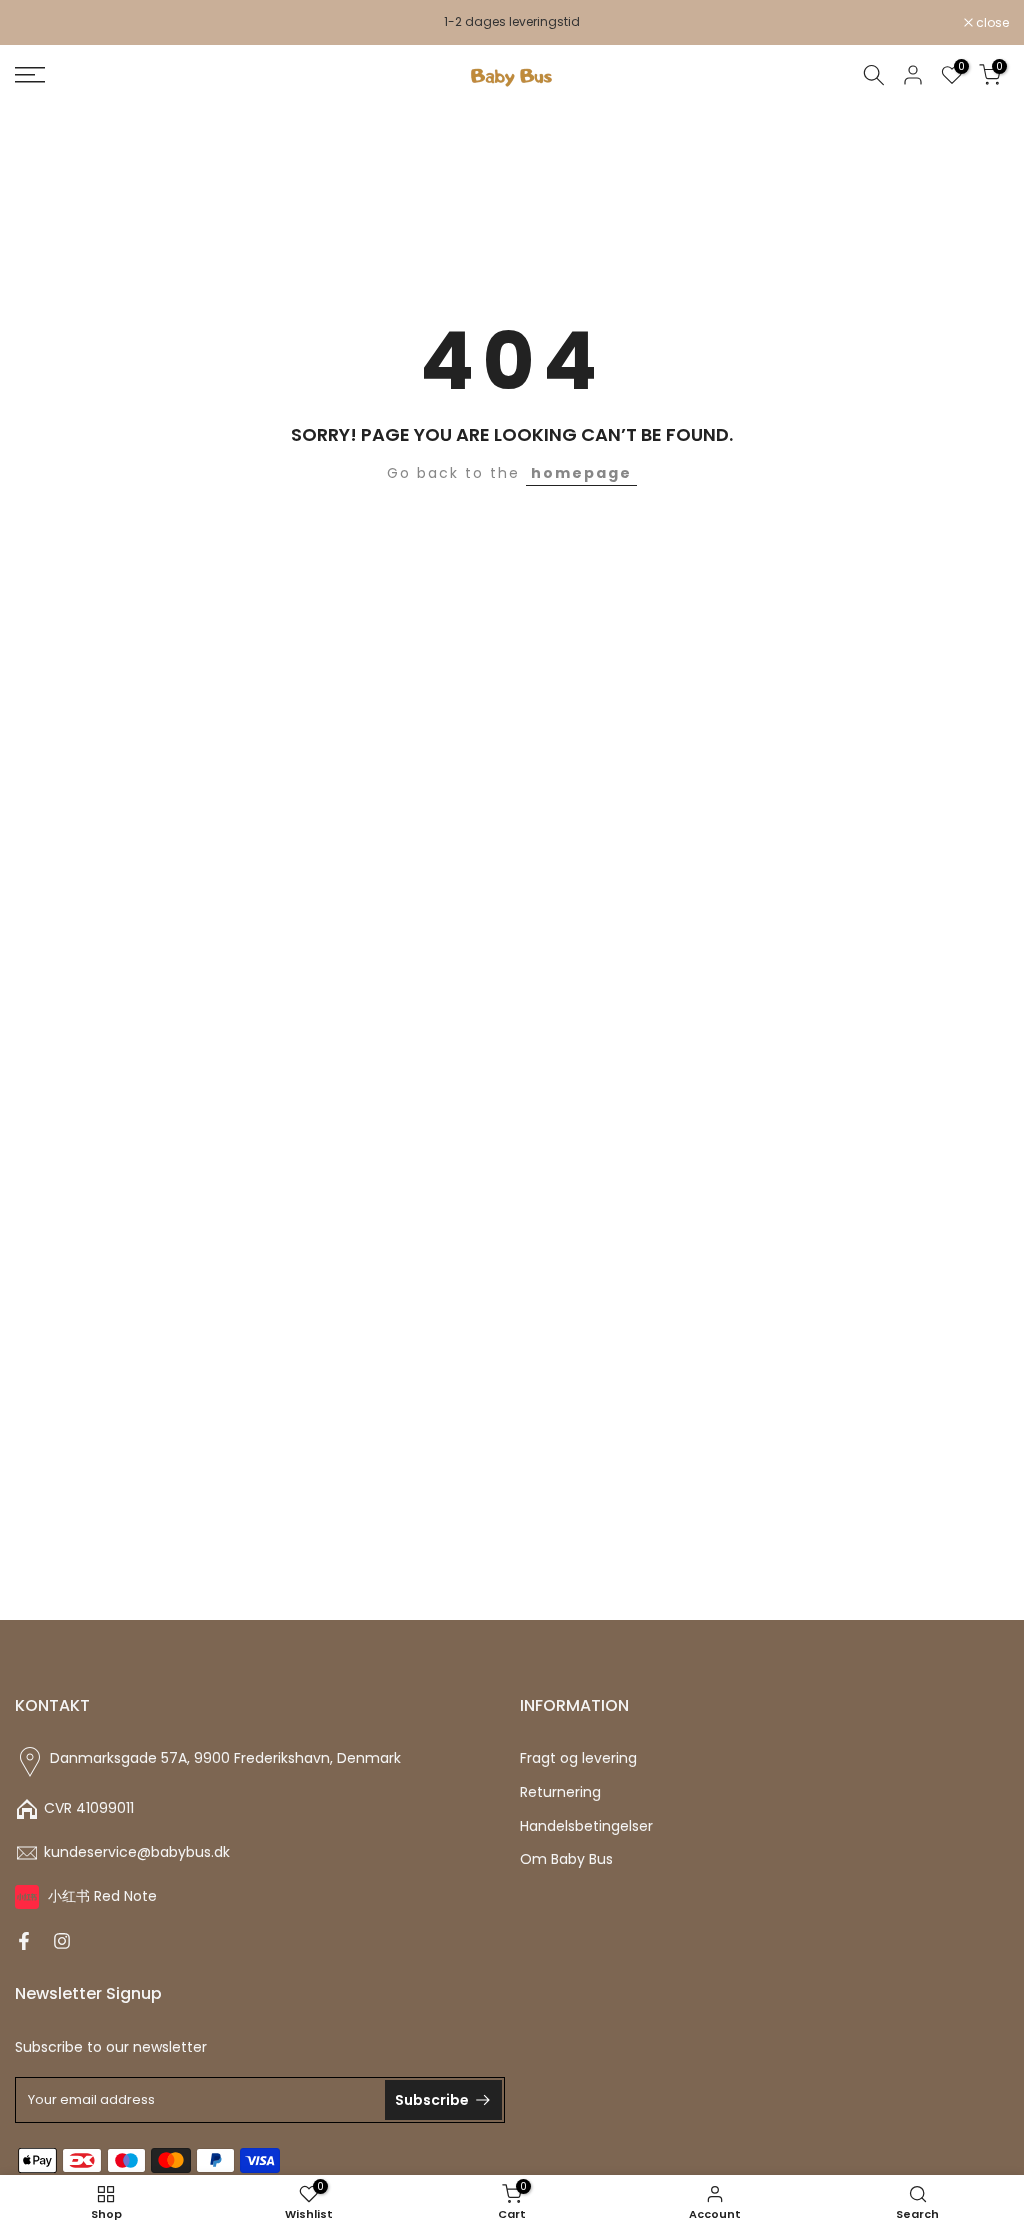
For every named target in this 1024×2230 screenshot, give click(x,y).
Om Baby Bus (566, 1859)
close (42, 23)
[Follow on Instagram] (62, 1941)
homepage (581, 473)
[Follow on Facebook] (24, 1941)
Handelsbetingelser (586, 1826)
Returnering (560, 1792)
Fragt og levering (578, 1758)
